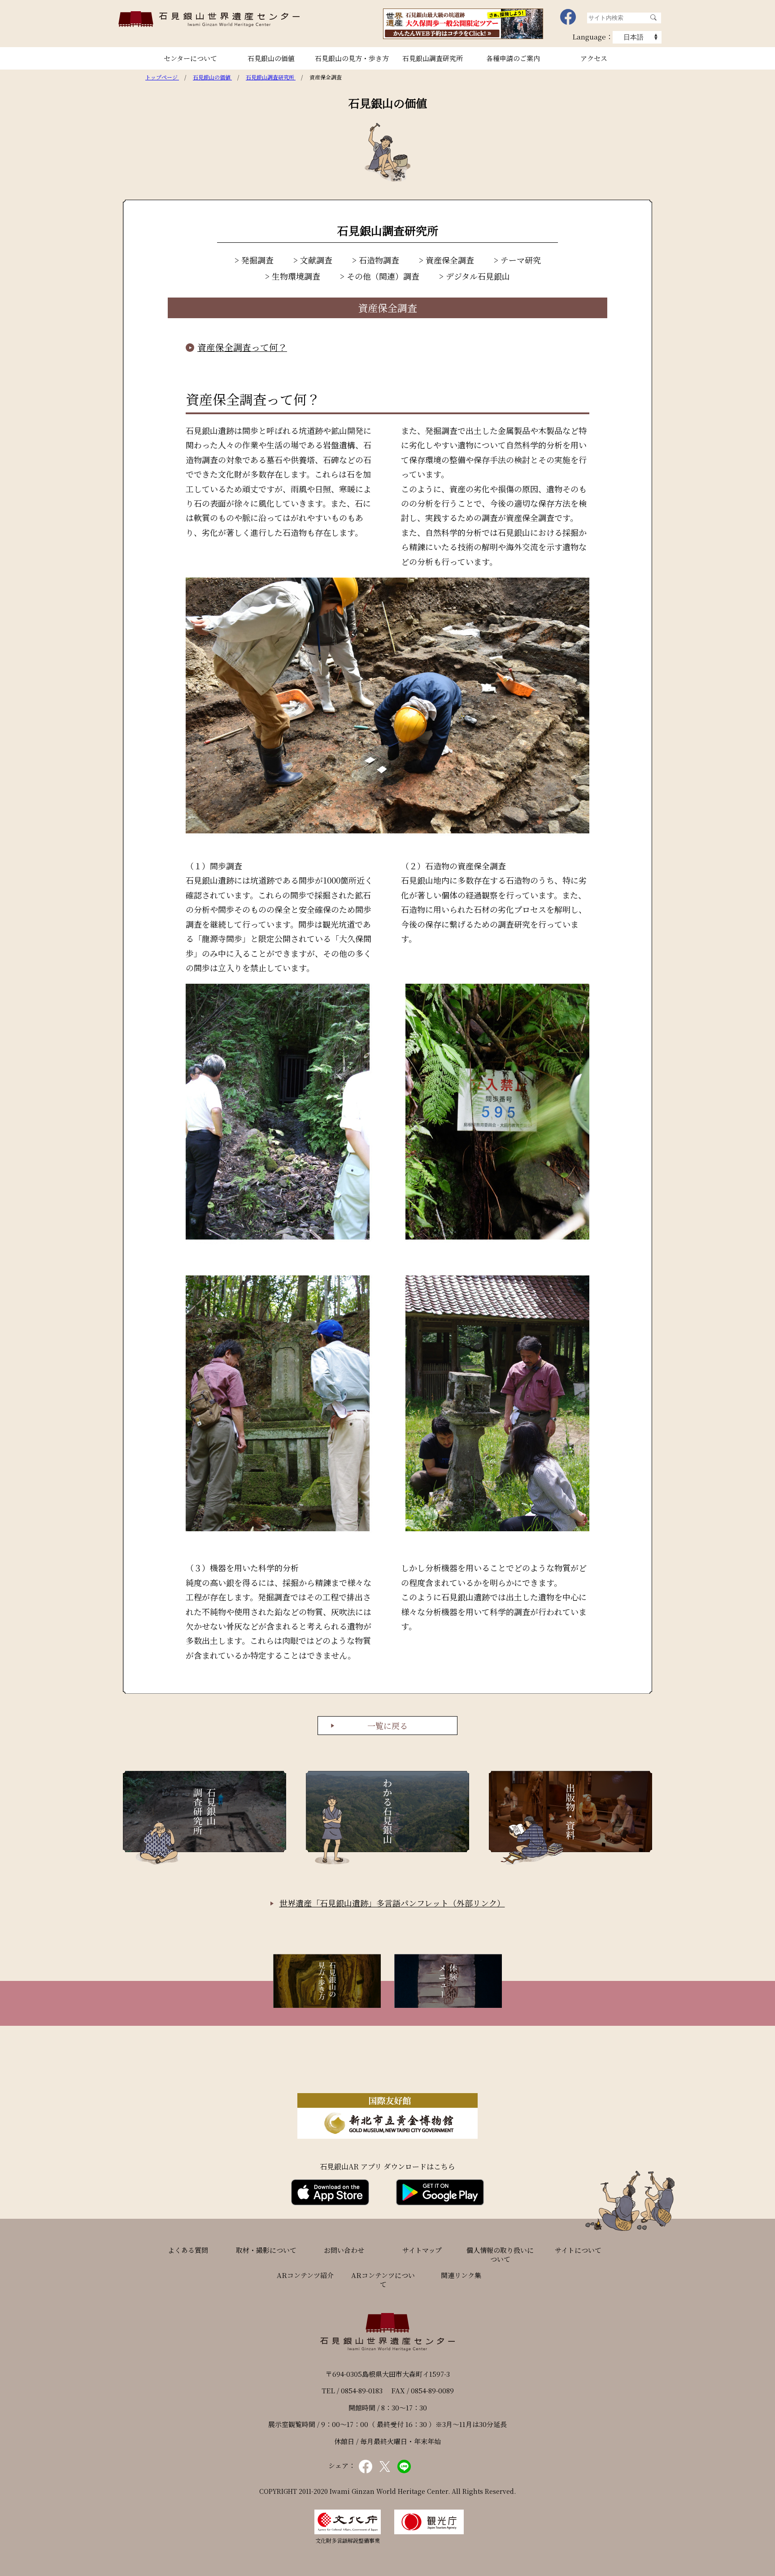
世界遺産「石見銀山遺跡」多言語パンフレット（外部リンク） (392, 1903)
